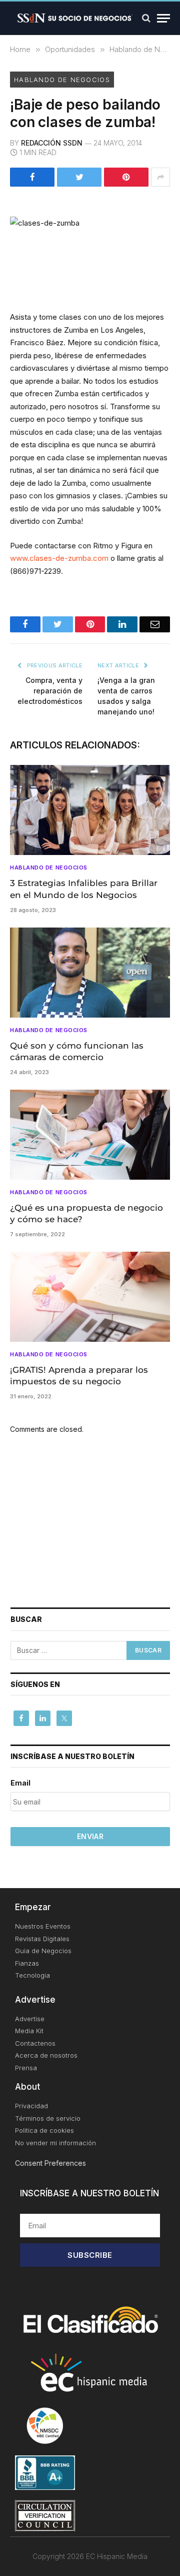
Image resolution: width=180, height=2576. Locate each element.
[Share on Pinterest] (126, 177)
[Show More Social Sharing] (160, 177)
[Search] (146, 18)
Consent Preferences (50, 2163)
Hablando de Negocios (62, 80)
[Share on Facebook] (32, 177)
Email (20, 1783)
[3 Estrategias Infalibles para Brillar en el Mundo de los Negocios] (90, 810)
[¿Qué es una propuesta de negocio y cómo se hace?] (90, 1135)
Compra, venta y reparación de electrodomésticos (50, 691)
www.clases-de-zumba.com (59, 558)
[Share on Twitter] (79, 177)
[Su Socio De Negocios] (75, 18)
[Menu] (163, 18)
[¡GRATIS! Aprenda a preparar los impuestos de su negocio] (90, 1297)
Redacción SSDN (52, 143)
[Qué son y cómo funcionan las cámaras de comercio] (90, 973)
